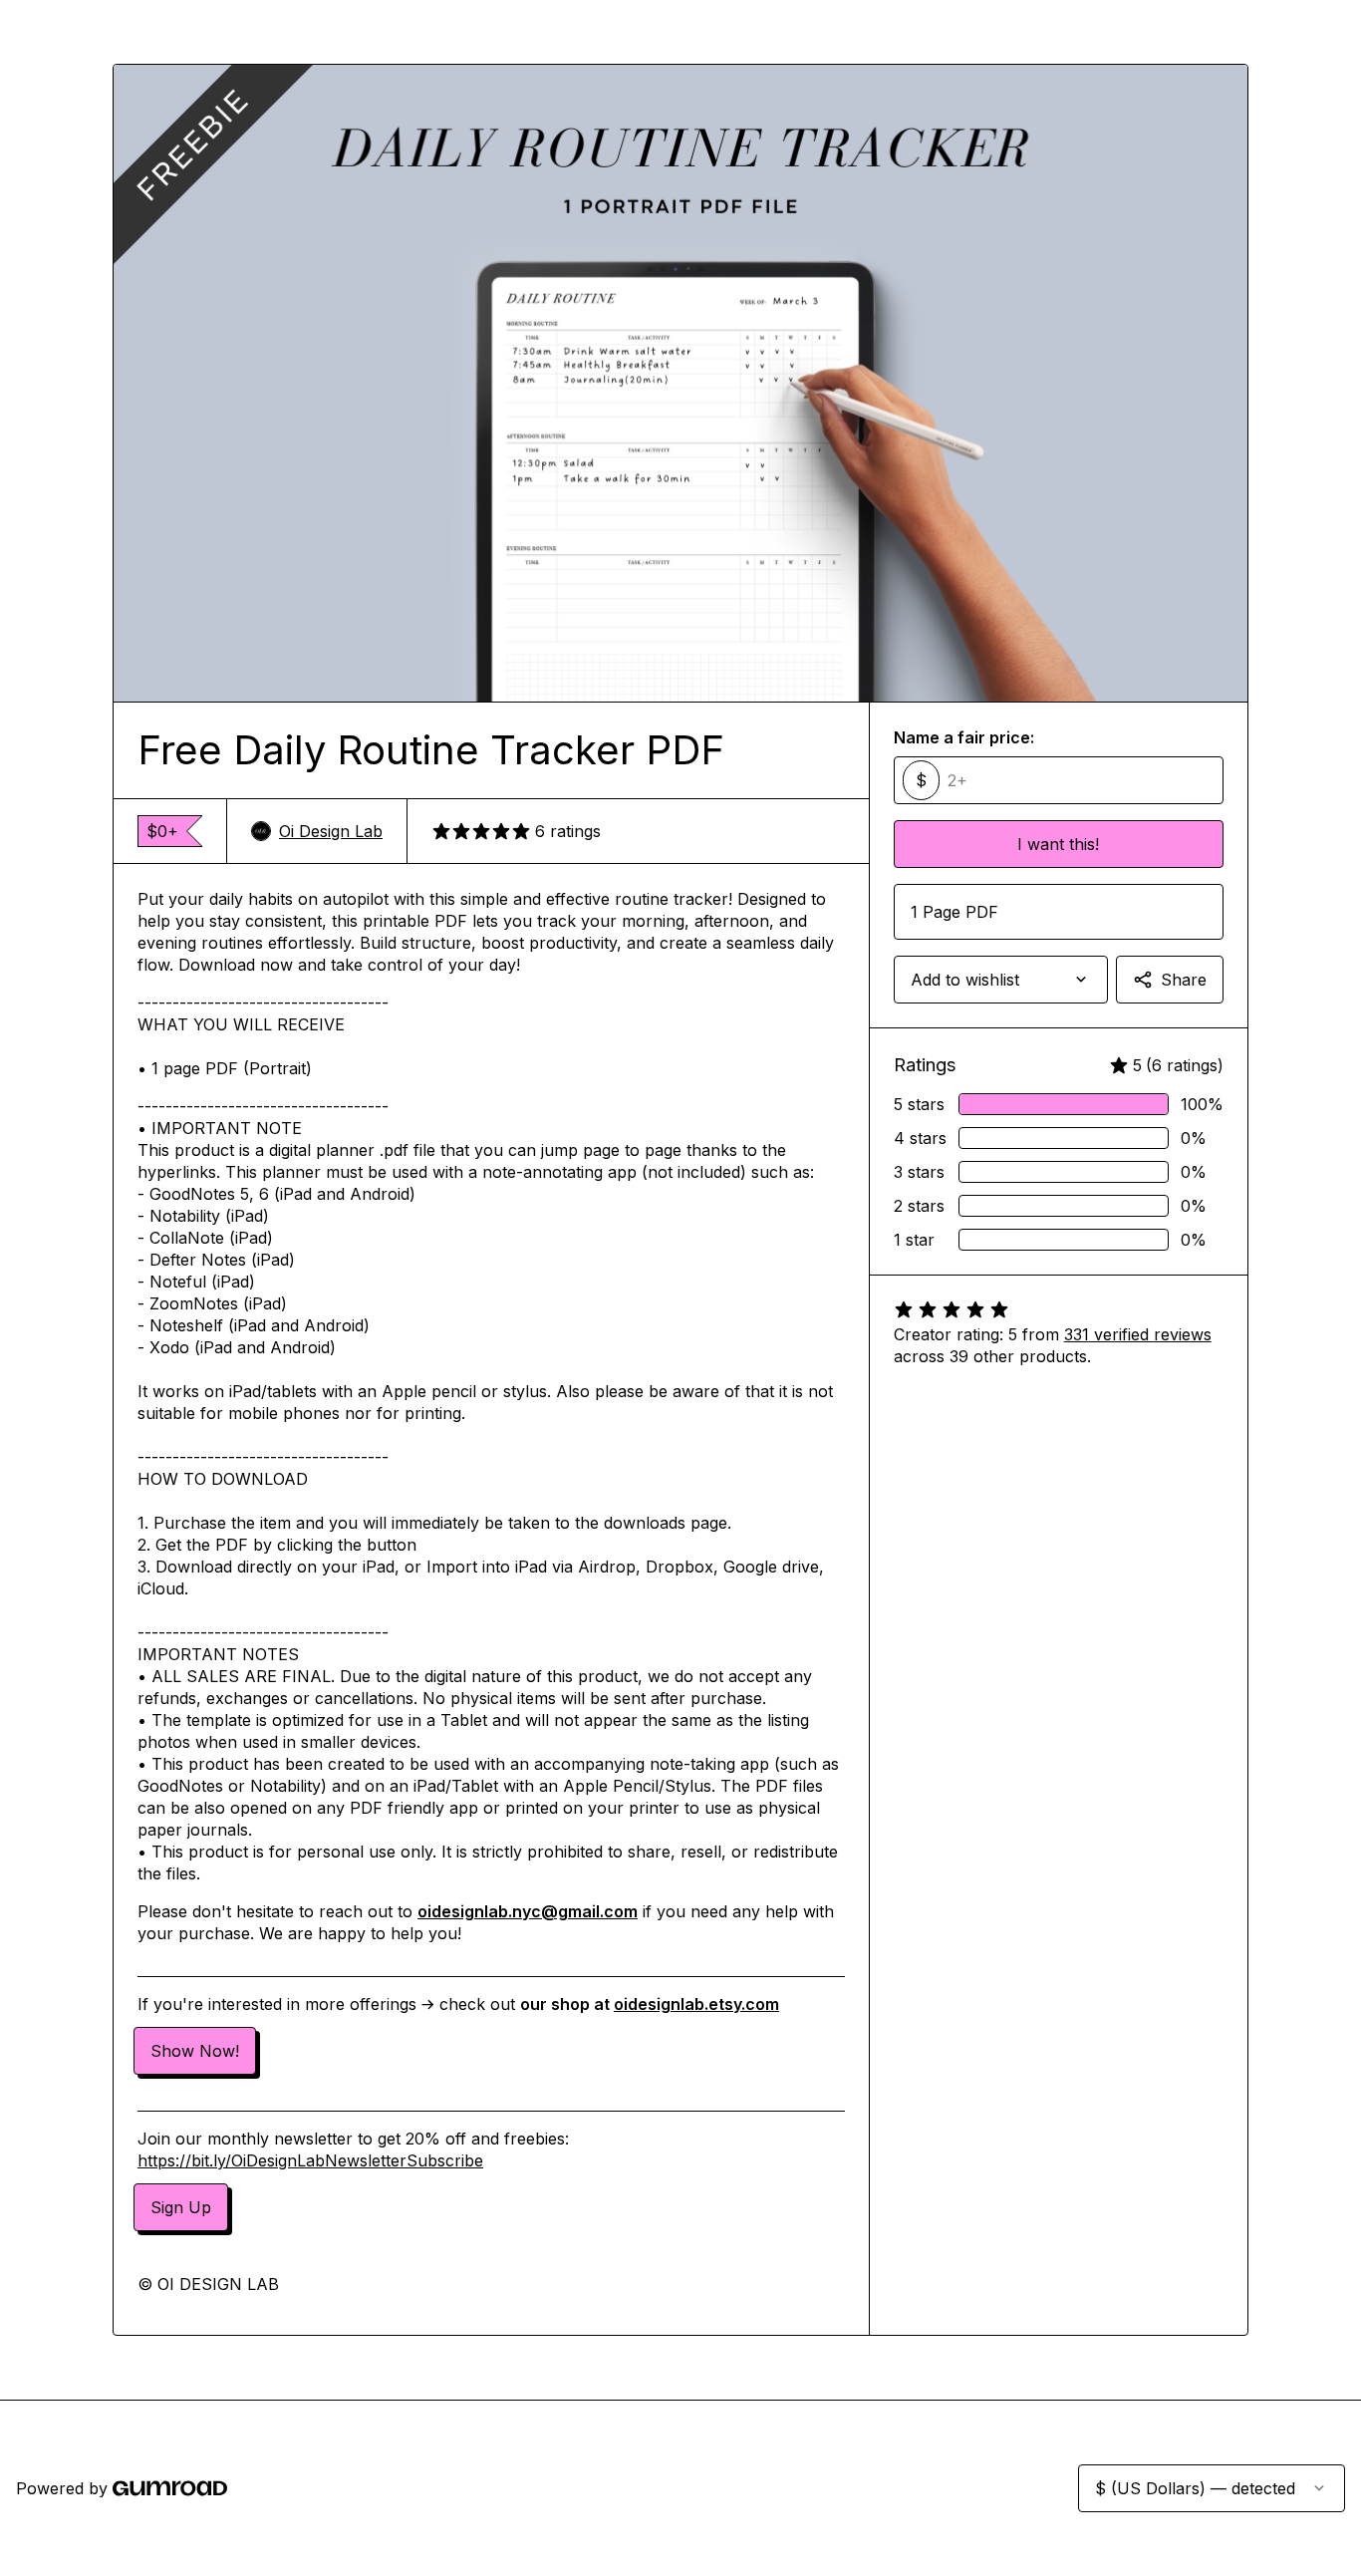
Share (1184, 980)
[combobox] (1001, 980)
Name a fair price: (964, 737)
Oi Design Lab (331, 831)
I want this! (1058, 844)
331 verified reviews (1138, 1334)
